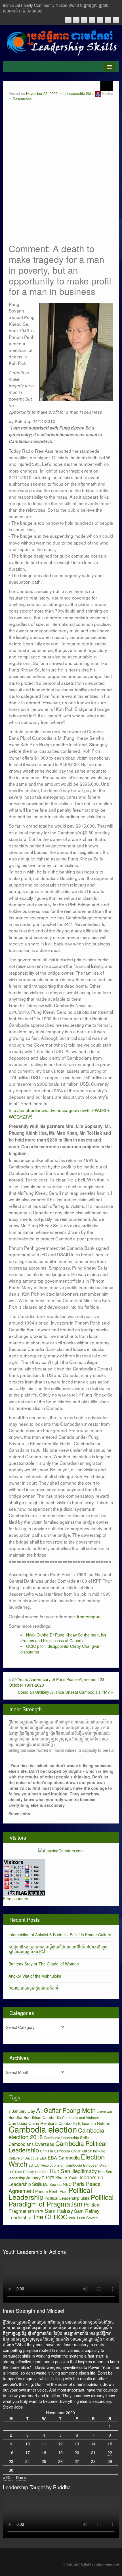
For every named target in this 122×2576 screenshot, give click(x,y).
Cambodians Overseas (31, 2144)
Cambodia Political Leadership (58, 2146)
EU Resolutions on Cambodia (58, 2165)
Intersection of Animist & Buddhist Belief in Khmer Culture (60, 1935)
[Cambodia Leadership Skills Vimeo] (108, 20)
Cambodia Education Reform (84, 2123)
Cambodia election (43, 2129)
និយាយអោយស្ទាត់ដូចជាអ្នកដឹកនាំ (33, 1988)
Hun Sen (42, 2172)
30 (11, 2470)
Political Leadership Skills (67, 2198)
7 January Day (22, 2111)
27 (77, 2461)
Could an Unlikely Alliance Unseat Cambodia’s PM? (64, 1692)
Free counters (15, 1899)
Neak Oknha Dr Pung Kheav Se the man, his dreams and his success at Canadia (63, 1638)
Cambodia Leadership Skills (66, 2138)
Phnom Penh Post (51, 2191)
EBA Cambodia (64, 2158)
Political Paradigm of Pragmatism (61, 2200)
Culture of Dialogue (24, 2158)
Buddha (15, 2117)
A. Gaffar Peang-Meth (66, 2110)
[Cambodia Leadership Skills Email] (76, 20)
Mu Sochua (52, 2184)
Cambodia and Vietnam (80, 2117)
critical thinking (94, 2151)
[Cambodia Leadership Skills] (61, 42)
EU (31, 2165)
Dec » (21, 2477)
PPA (39, 2211)
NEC (67, 2184)
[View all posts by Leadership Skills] (98, 93)
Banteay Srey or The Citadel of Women (44, 1964)
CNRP (76, 2151)
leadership (91, 2177)
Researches (22, 99)
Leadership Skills (81, 93)
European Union (96, 2165)
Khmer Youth (67, 2178)
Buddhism (32, 2117)
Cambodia (52, 2117)
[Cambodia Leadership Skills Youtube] (84, 20)
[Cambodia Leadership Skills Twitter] (116, 20)
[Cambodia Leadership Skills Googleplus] (92, 20)
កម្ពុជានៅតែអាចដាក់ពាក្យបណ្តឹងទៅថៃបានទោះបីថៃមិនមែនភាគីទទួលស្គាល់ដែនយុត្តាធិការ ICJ (59, 1949)
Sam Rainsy (59, 2210)
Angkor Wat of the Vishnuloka (35, 1976)
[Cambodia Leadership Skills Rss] (68, 20)
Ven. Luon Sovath (83, 2218)
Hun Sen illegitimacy (73, 2171)
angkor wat (104, 2111)
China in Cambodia (55, 2151)
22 (110, 2452)
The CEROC (50, 2217)
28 (93, 2461)
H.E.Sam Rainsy (21, 2172)
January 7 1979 (40, 2178)
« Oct (8, 2477)
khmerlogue (89, 1616)
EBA (43, 2158)
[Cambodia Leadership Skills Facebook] (100, 20)
